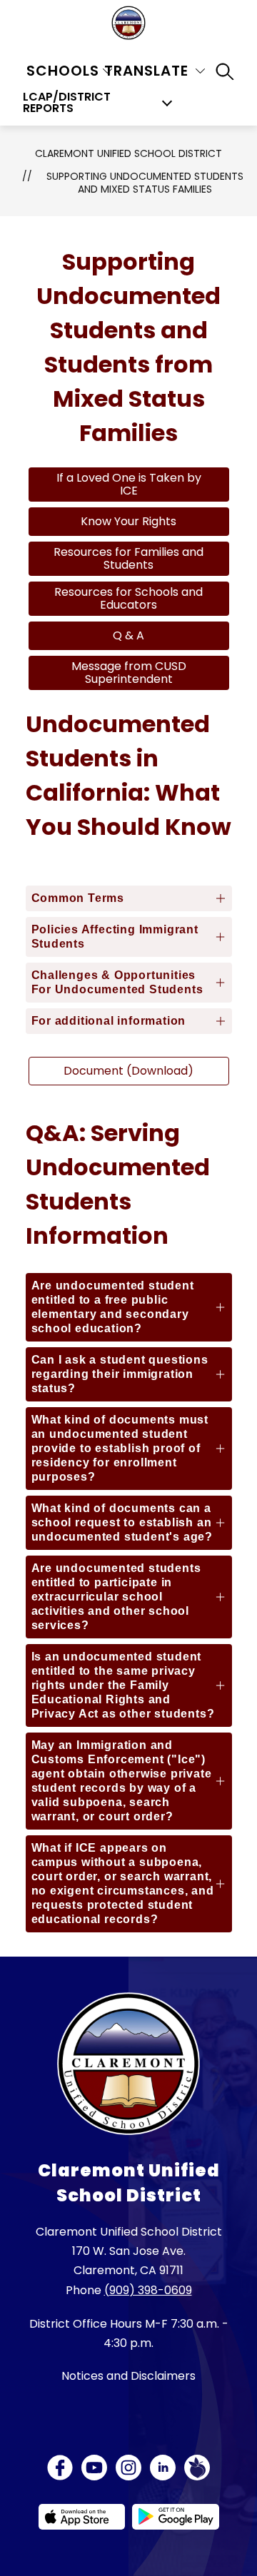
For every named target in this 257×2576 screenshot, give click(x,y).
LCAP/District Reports (67, 103)
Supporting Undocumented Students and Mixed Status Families (145, 183)
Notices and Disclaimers (128, 2376)
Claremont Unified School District (128, 153)
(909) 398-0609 (148, 2290)
